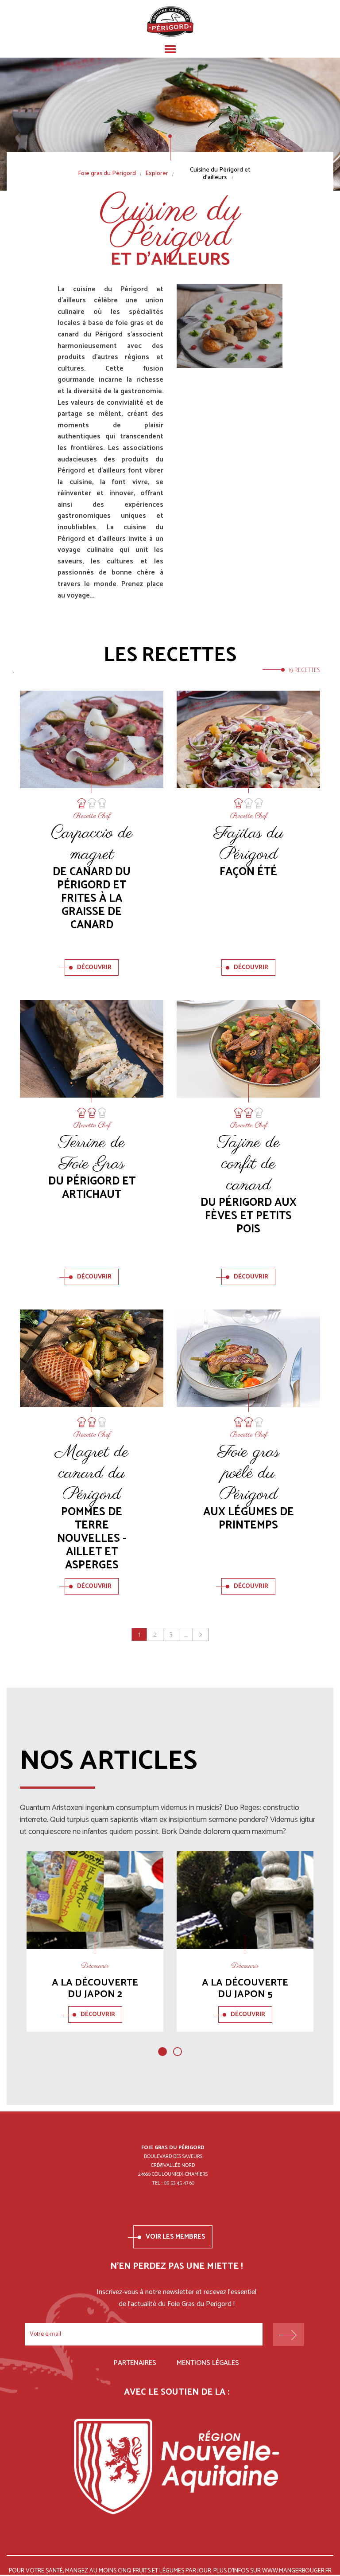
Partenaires (135, 2363)
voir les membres (176, 2237)
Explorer (157, 174)
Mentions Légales (208, 2363)
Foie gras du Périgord (107, 174)
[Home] (170, 21)
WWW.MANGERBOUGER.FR (297, 2571)
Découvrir (94, 967)
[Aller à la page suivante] (201, 1634)
